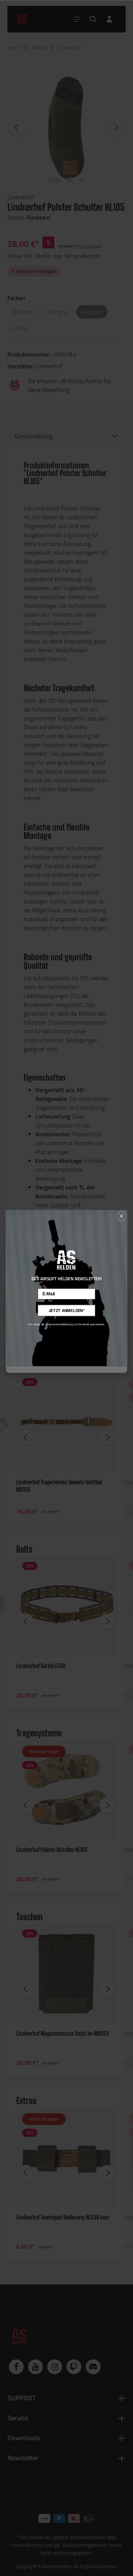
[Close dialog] (121, 1216)
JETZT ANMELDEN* (67, 1311)
